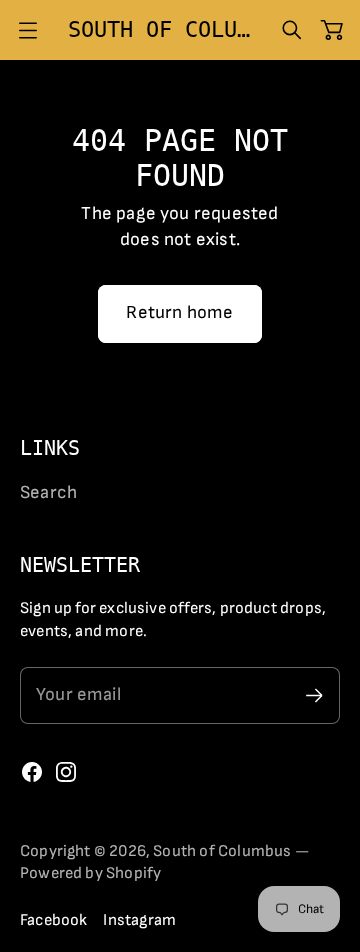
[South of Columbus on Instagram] (66, 772)
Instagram (139, 920)
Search (48, 492)
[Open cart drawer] (332, 30)
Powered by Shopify (90, 873)
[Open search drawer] (292, 30)
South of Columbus (222, 851)
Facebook (53, 920)
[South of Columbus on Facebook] (32, 772)
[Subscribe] (314, 695)
